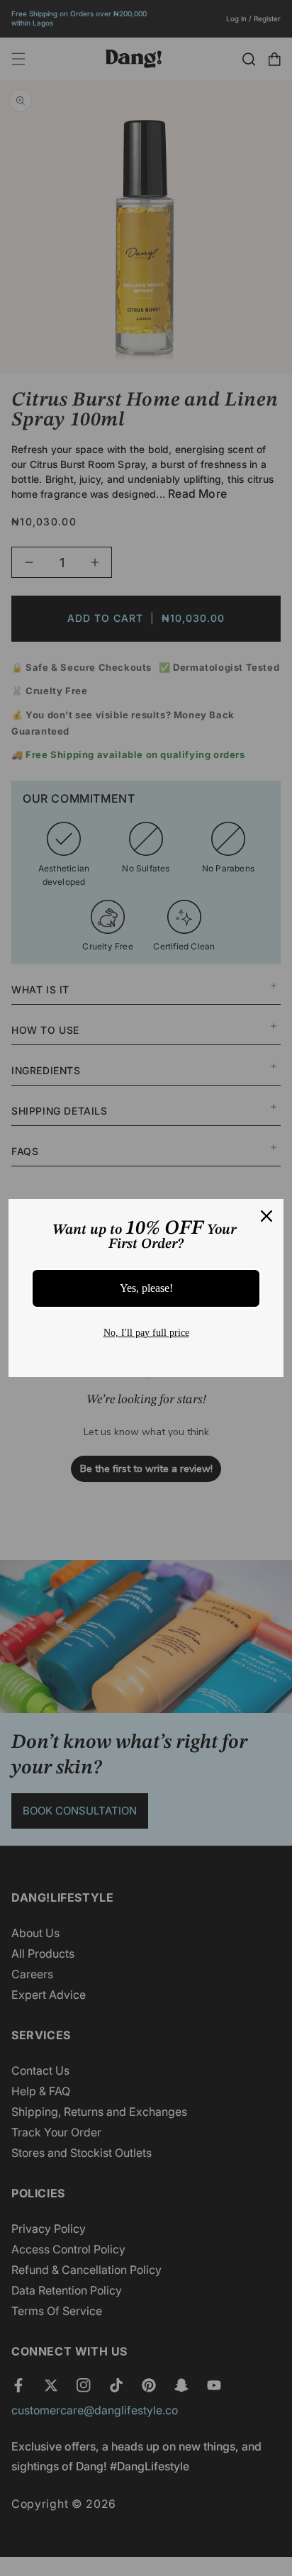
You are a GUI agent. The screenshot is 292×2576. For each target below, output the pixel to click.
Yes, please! (146, 1288)
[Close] (266, 1216)
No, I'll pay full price (146, 1333)
